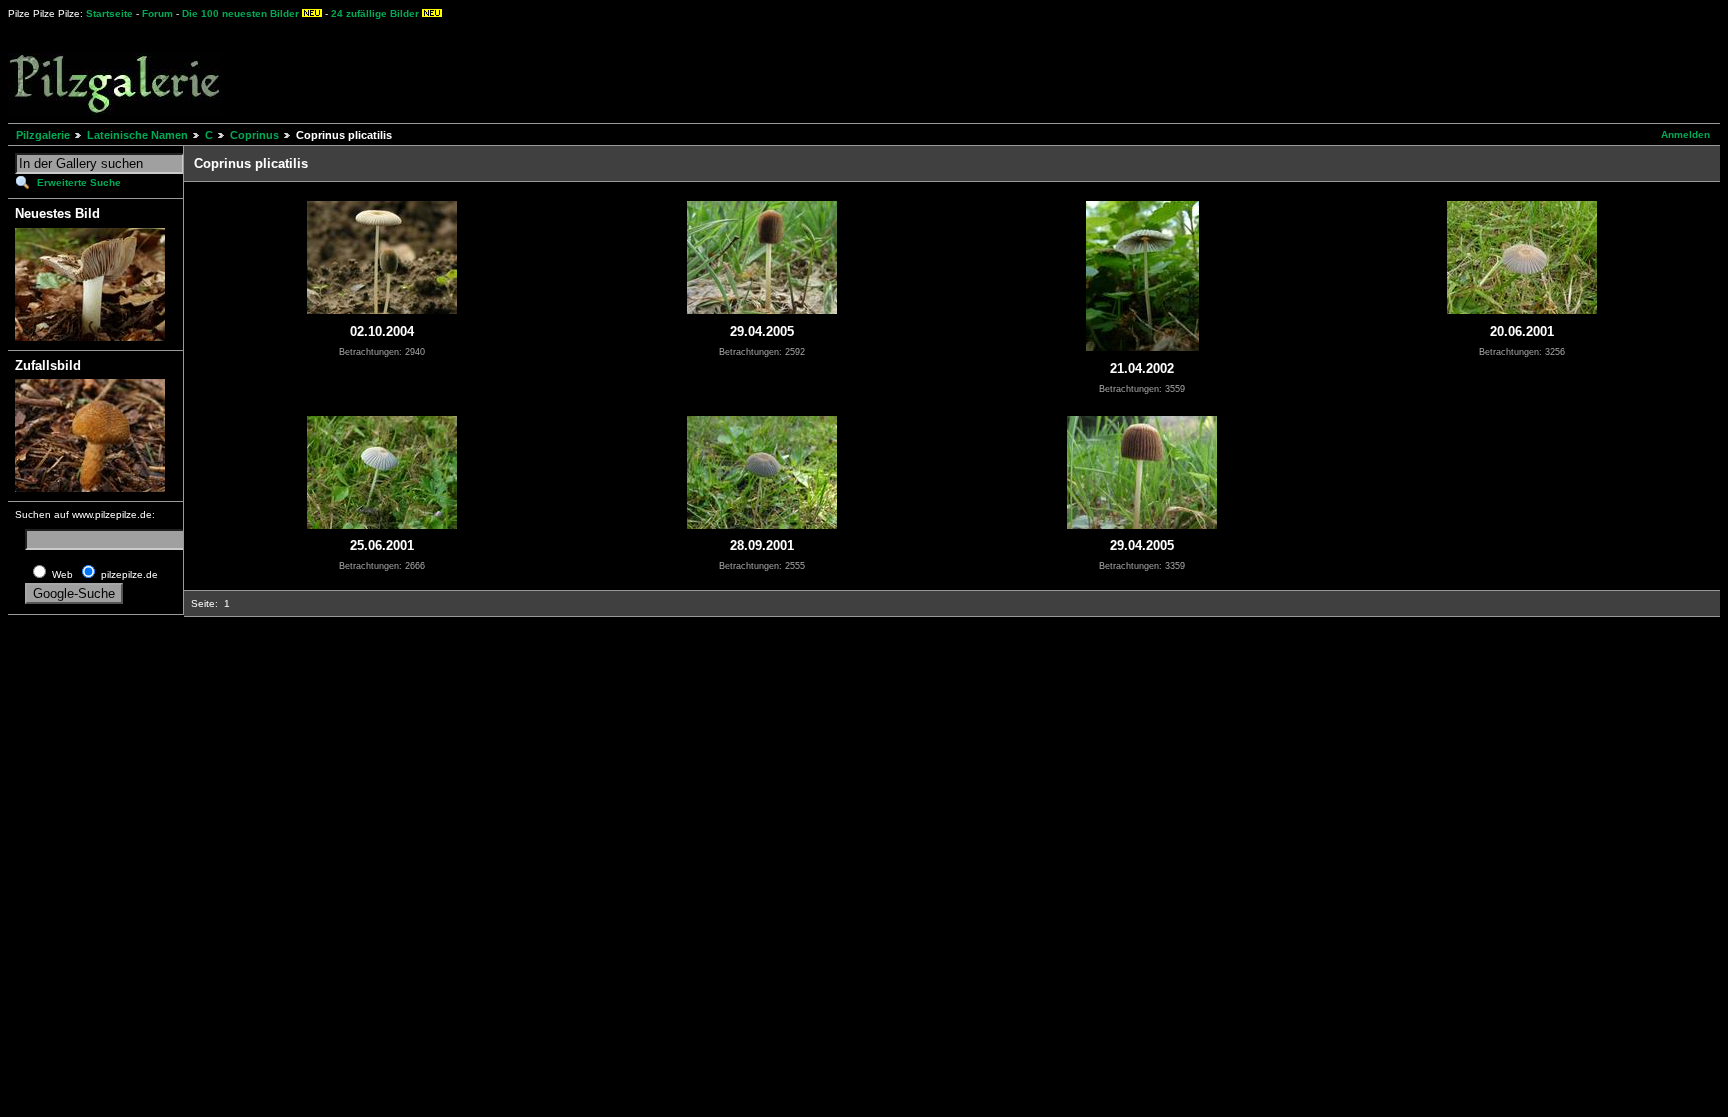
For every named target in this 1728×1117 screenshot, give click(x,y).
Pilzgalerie (43, 135)
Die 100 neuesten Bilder (240, 13)
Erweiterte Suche (79, 182)
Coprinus (254, 135)
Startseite (109, 13)
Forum (157, 13)
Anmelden (1685, 134)
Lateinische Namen (137, 135)
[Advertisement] (741, 70)
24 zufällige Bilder (375, 13)
